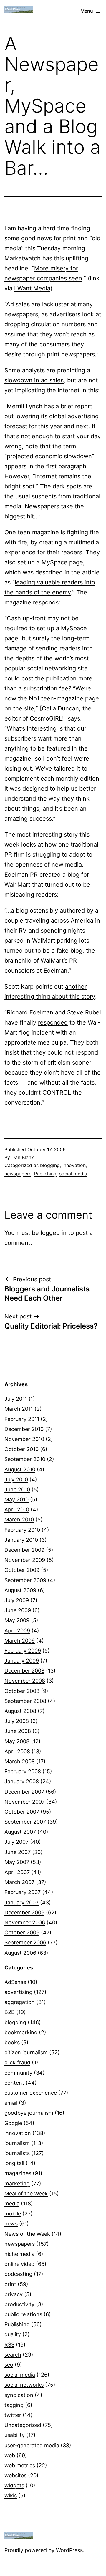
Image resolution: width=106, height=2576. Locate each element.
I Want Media (32, 288)
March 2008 (20, 1761)
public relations (23, 2314)
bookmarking (21, 2032)
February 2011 (22, 1419)
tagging (14, 2405)
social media (73, 1174)
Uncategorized (23, 2425)
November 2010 (24, 1439)
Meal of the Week (26, 2194)
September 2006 (25, 1943)
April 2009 (17, 1631)
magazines (18, 2173)
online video (19, 2264)
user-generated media (32, 2445)
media (12, 2204)
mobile (13, 2214)
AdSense (15, 1982)
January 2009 (22, 1661)
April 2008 (17, 1751)
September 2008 (25, 1701)
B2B (10, 2012)
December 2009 (24, 1550)
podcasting (18, 2274)
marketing (17, 2183)
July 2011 (16, 1399)
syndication (19, 2395)
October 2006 (22, 1933)
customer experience (31, 2093)
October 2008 (22, 1691)
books (12, 2042)
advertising (18, 1992)
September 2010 (25, 1459)
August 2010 (20, 1469)
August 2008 (20, 1711)
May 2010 (16, 1500)
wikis (11, 2495)
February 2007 (23, 1892)
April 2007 (17, 1872)
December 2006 (24, 1912)
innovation (74, 1165)
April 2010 (17, 1510)
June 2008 (18, 1731)
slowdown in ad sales (34, 380)
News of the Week (27, 2234)
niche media (19, 2254)
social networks (24, 2385)
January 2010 (21, 1540)
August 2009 (20, 1590)
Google (13, 2123)
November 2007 (25, 1802)
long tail (14, 2163)
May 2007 (17, 1862)
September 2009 (25, 1580)
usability (15, 2435)
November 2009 (25, 1560)
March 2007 (19, 1882)
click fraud (17, 2062)
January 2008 (22, 1781)
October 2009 (22, 1570)
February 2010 (22, 1530)
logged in (54, 1233)
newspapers (18, 1174)
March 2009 (20, 1641)
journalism (17, 2143)
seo (9, 2365)
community (18, 2073)
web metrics (20, 2465)
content (14, 2083)
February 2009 (23, 1651)
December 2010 (24, 1429)
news (11, 2224)
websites (15, 2475)
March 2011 (19, 1409)
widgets (14, 2485)
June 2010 (17, 1489)
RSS (9, 2345)
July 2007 (16, 1842)
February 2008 (23, 1771)
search (13, 2355)
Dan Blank (23, 1157)
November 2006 (25, 1923)
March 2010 (19, 1520)
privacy (14, 2294)
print (10, 2284)
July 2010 (16, 1479)
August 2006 (20, 1953)
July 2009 (17, 1600)
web (10, 2455)
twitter (13, 2415)
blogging (50, 1165)
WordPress (69, 2550)
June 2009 (18, 1610)
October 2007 (22, 1812)
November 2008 (25, 1681)
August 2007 (20, 1832)
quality (13, 2334)
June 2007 (18, 1852)
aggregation (20, 2002)
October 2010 (21, 1449)
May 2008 (17, 1741)
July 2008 (17, 1721)
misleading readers (31, 895)
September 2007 (25, 1822)
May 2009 (17, 1620)
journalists (17, 2153)
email (11, 2103)
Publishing (45, 1174)
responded (53, 1022)
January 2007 (21, 1902)
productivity (19, 2304)
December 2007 (24, 1792)
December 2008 (24, 1671)
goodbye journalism (29, 2113)
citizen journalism (26, 2052)
